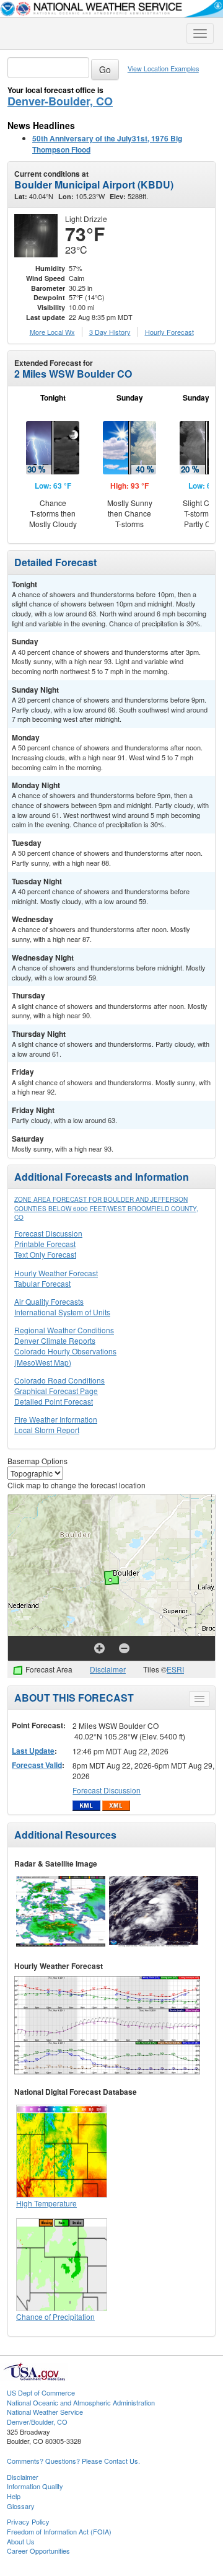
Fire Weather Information (56, 1419)
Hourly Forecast (169, 332)
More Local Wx (52, 332)
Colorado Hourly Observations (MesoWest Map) (65, 1356)
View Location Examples (163, 69)
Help (14, 2496)
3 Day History (110, 332)
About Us (21, 2541)
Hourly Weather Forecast (56, 1273)
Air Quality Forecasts (49, 1301)
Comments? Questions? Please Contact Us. (73, 2461)
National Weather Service (45, 2412)
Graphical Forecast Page (56, 1391)
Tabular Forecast (42, 1283)
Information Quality (35, 2486)
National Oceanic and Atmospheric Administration (81, 2402)
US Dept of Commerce (41, 2392)
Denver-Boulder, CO (60, 101)
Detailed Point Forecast (54, 1401)
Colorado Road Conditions (59, 1380)
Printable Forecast (45, 1244)
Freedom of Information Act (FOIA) (59, 2531)
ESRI (175, 1669)
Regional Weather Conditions (64, 1330)
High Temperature (46, 2203)
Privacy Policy (28, 2521)
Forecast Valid (37, 1765)
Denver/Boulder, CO (37, 2422)
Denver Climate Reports (55, 1340)
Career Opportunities (38, 2551)
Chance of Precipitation (55, 2316)
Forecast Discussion (48, 1233)
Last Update (33, 1751)
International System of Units (62, 1312)
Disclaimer (108, 1669)
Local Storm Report (47, 1430)
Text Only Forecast (45, 1254)
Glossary (21, 2506)
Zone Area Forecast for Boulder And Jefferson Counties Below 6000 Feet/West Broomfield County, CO (106, 1208)
